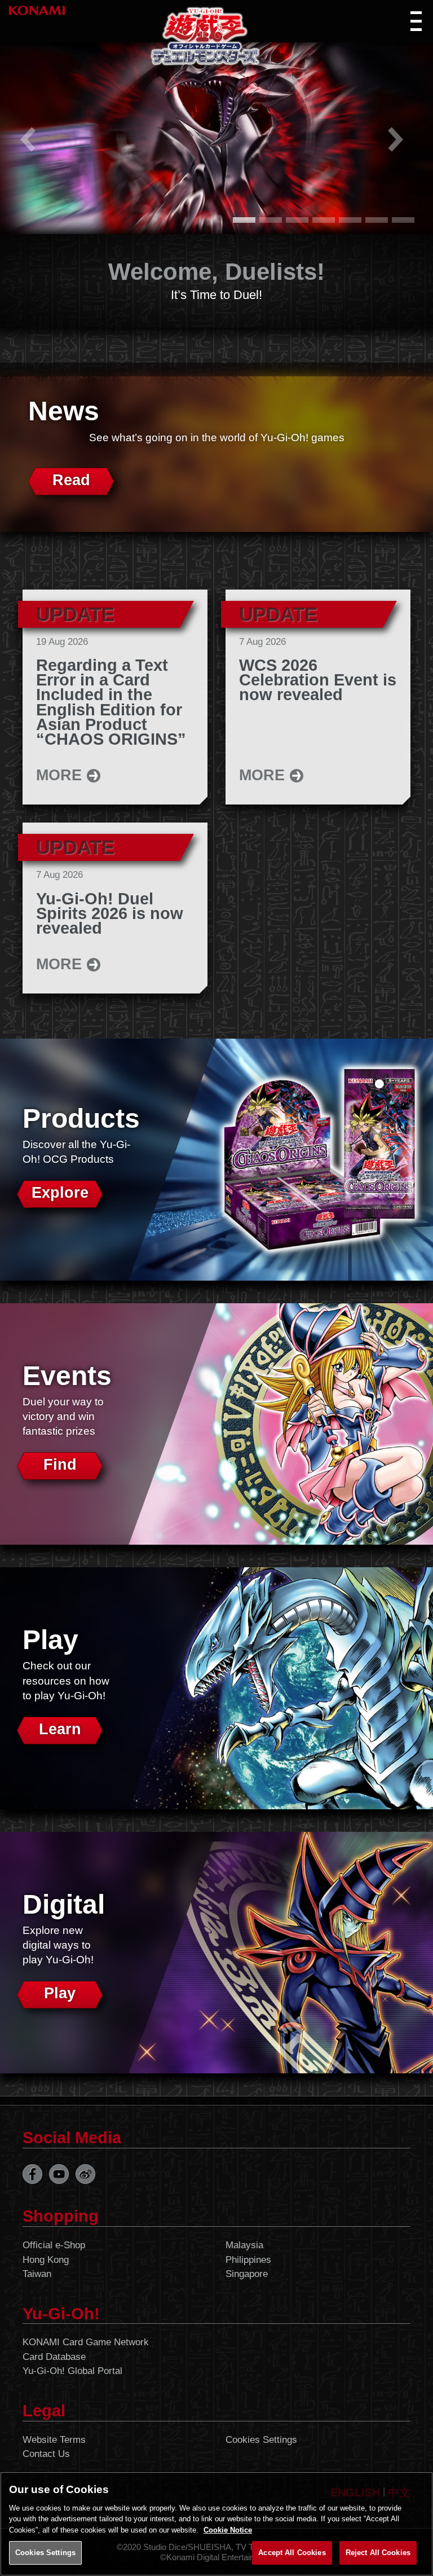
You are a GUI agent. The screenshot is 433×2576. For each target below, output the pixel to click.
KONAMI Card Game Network (86, 2342)
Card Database (54, 2357)
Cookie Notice (228, 2530)
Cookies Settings (261, 2440)
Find (60, 1465)
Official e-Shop (54, 2245)
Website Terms (54, 2440)
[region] (216, 2524)
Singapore (247, 2274)
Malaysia (244, 2245)
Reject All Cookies (378, 2553)
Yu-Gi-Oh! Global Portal (72, 2371)
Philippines (248, 2260)
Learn (60, 1729)
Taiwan (37, 2274)
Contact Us (46, 2454)
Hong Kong (46, 2260)
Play (60, 1993)
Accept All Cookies (292, 2553)
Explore (60, 1193)
